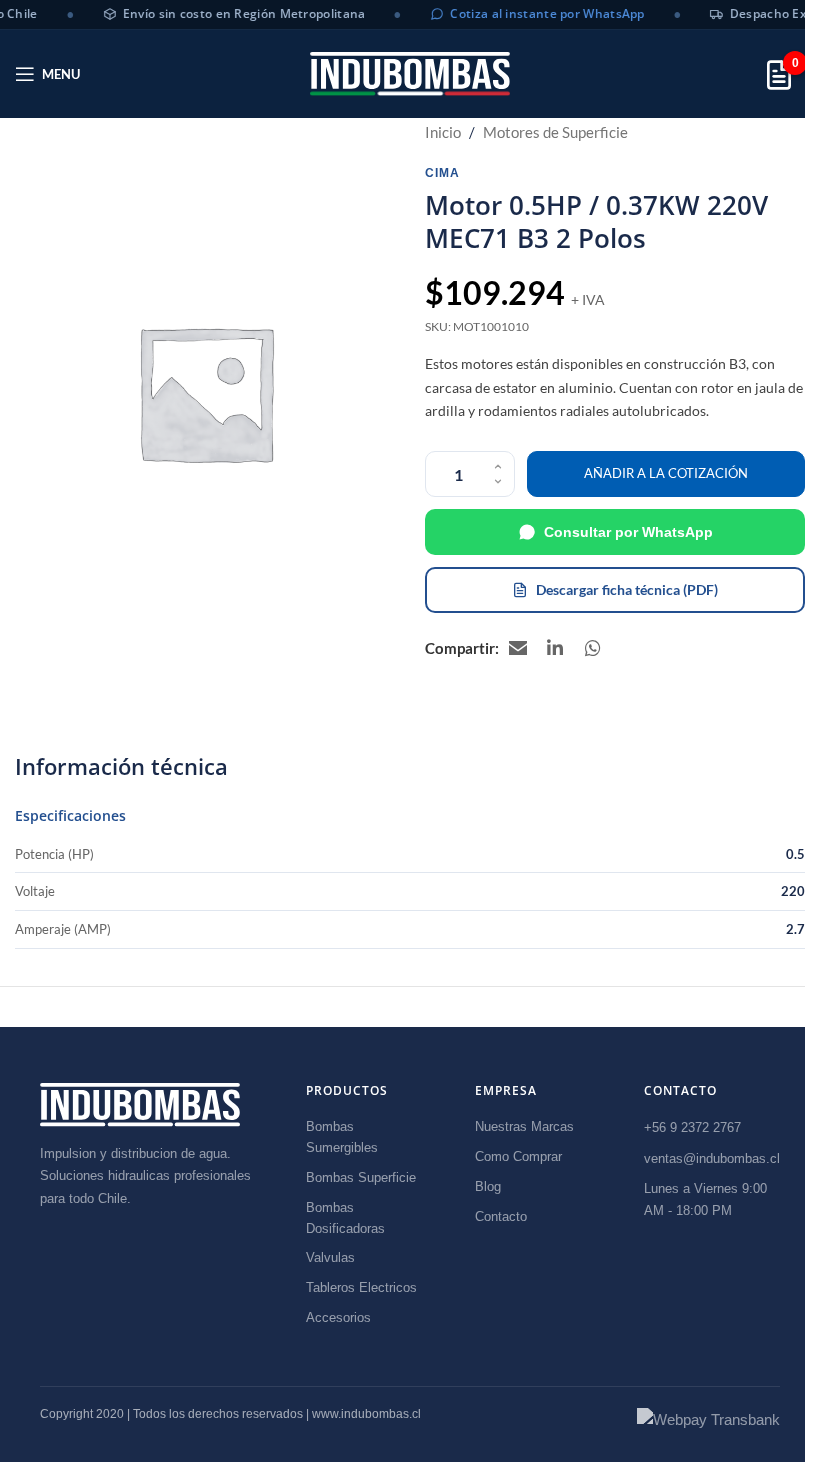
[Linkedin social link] (556, 648)
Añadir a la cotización (666, 473)
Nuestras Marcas (524, 1126)
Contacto (501, 1216)
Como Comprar (518, 1156)
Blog (488, 1186)
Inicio (443, 132)
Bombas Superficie (361, 1177)
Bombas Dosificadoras (345, 1218)
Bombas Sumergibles (342, 1137)
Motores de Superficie (555, 132)
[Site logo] (410, 73)
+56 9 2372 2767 (692, 1127)
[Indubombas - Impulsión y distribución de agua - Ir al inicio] (140, 1104)
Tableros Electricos (361, 1287)
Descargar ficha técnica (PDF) (627, 589)
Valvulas (330, 1257)
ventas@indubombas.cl (712, 1158)
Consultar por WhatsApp (628, 532)
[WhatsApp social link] (594, 648)
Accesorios (338, 1317)
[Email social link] (518, 648)
